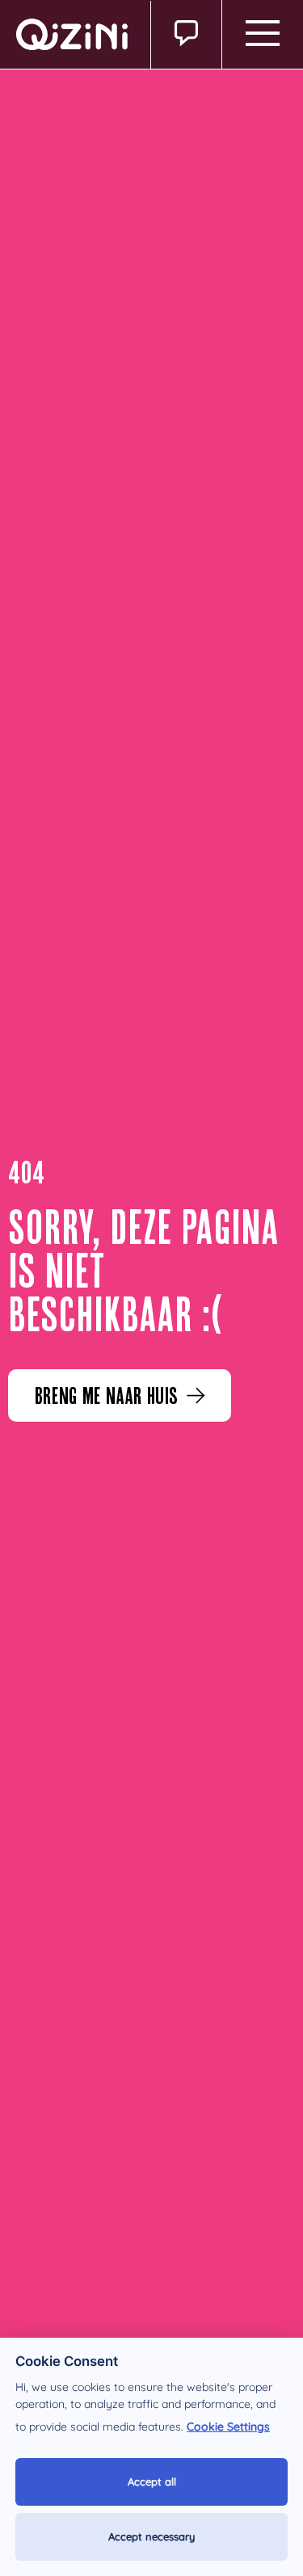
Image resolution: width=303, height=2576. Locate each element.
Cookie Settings (228, 2427)
